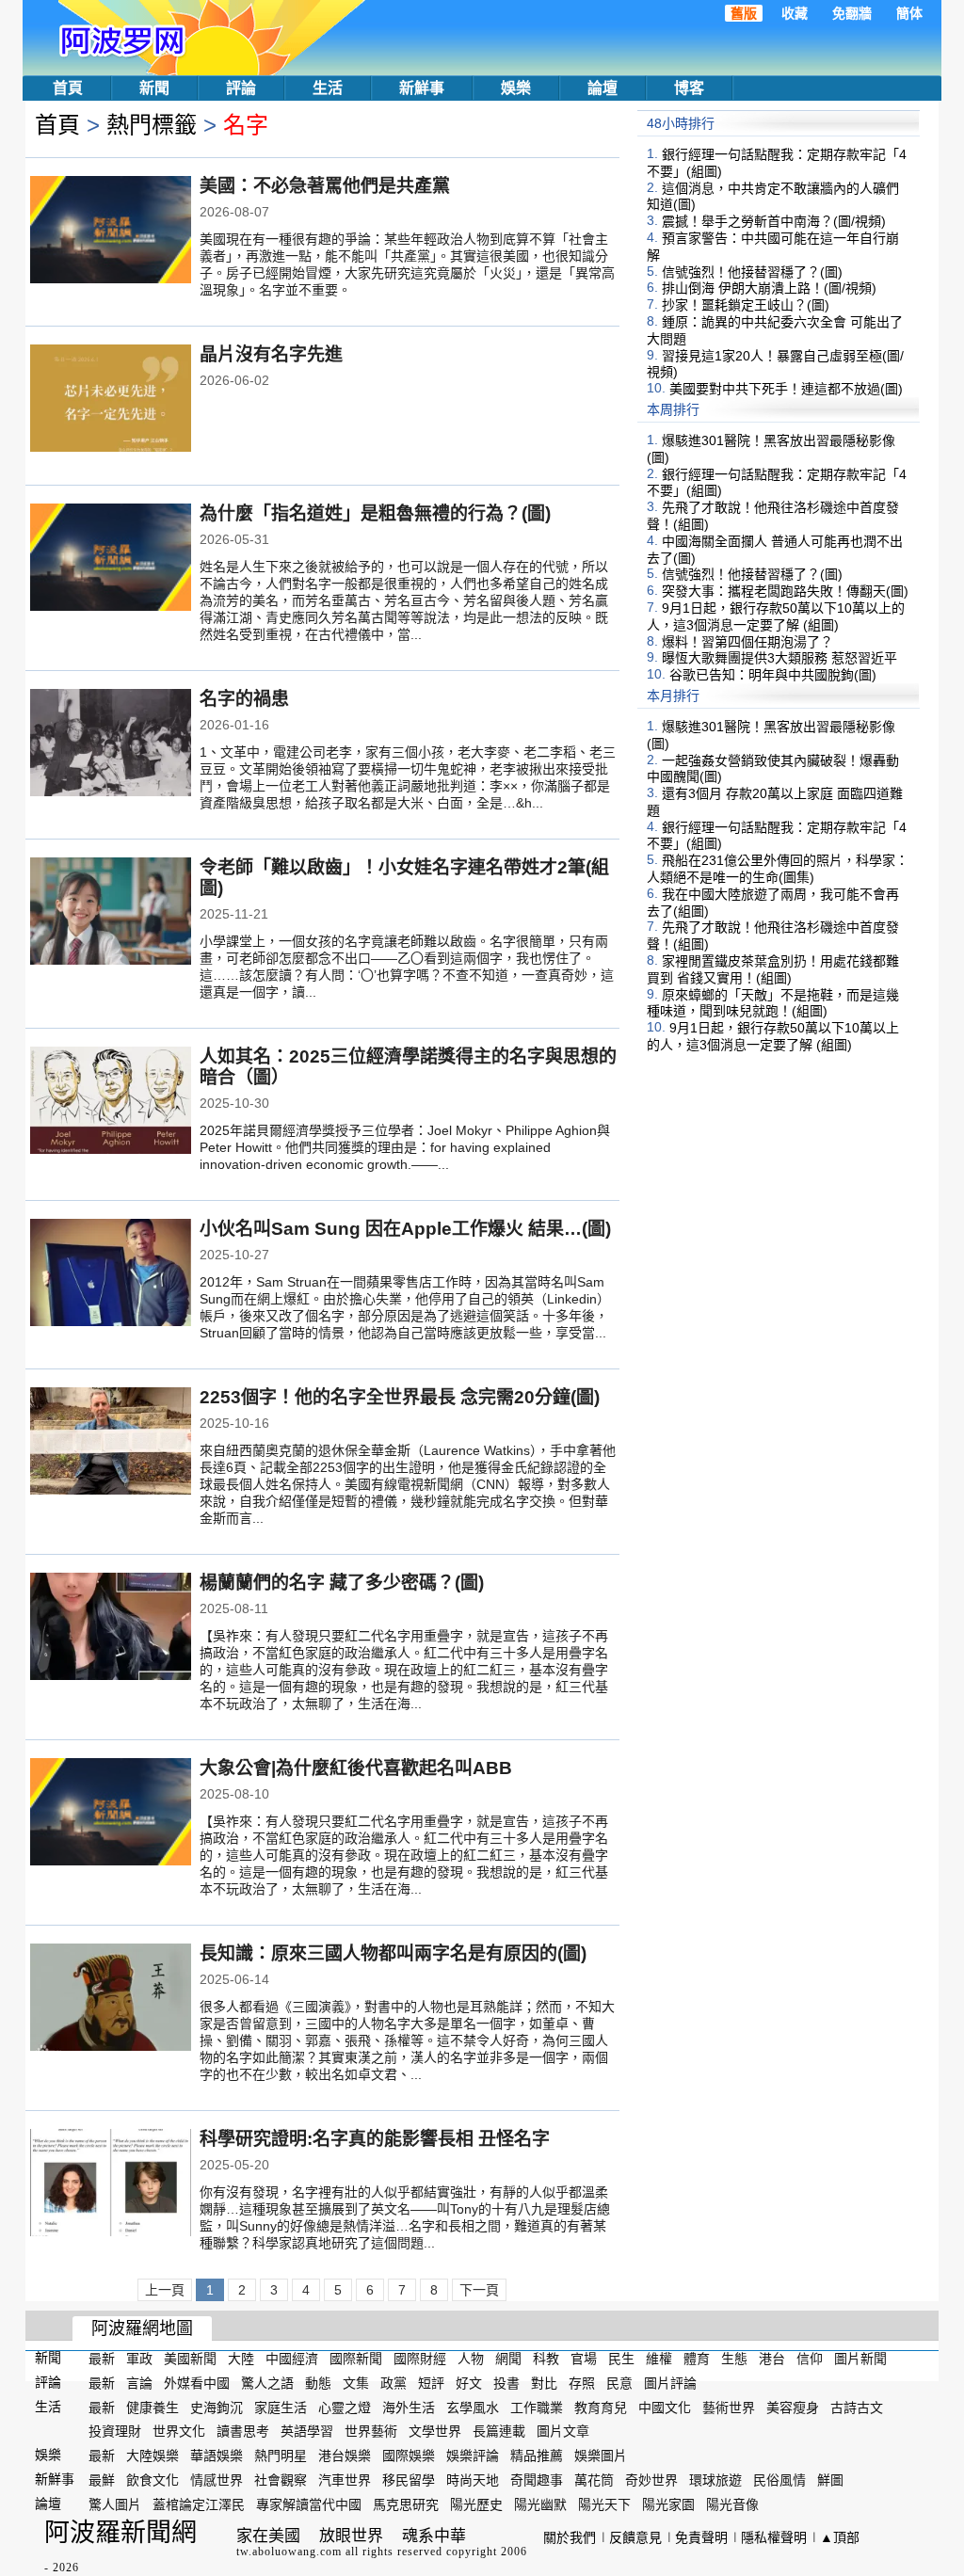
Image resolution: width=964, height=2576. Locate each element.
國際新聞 (356, 2359)
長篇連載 (499, 2431)
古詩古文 (857, 2407)
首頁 (68, 88)
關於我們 (570, 2537)
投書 (506, 2383)
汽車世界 (345, 2480)
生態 (734, 2359)
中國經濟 (292, 2359)
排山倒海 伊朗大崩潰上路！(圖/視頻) (769, 288)
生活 (328, 88)
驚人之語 (267, 2383)
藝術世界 (729, 2407)
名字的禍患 (244, 699)
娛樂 (516, 88)
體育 (697, 2359)
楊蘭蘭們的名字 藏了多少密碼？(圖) (342, 1583)
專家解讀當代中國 (309, 2504)
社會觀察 (281, 2480)
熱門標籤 (152, 125)
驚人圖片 (115, 2504)
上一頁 (165, 2290)
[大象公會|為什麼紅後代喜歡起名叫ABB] (111, 1814)
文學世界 (435, 2431)
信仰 (810, 2359)
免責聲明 (701, 2537)
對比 (544, 2383)
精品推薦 (537, 2456)
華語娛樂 (217, 2456)
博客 (689, 88)
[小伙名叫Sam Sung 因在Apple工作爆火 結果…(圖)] (111, 1274)
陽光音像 (732, 2504)
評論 (241, 88)
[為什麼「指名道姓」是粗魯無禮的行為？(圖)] (111, 559)
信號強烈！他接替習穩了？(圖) (752, 271)
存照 (582, 2383)
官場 (584, 2359)
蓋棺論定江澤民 (199, 2504)
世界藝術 (371, 2431)
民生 (621, 2359)
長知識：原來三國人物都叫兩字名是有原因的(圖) (393, 1953)
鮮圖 (830, 2480)
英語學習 (307, 2431)
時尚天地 (473, 2480)
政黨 (394, 2383)
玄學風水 (473, 2407)
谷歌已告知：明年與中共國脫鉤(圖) (773, 675)
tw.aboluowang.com (289, 2552)
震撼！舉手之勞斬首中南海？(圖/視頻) (774, 221)
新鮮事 (422, 88)
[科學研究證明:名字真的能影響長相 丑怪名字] (111, 2184)
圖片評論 (670, 2383)
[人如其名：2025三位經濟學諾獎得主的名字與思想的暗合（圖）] (111, 1102)
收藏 (795, 13)
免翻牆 (852, 13)
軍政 (139, 2359)
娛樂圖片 (601, 2456)
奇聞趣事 (537, 2480)
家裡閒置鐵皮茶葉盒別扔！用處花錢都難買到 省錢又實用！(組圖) (773, 969)
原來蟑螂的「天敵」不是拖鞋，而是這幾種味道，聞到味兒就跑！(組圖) (773, 1002)
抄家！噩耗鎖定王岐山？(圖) (746, 305)
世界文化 (179, 2431)
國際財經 (420, 2359)
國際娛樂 (409, 2456)
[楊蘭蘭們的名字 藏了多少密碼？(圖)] (111, 1628)
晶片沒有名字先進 (271, 354)
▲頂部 (840, 2537)
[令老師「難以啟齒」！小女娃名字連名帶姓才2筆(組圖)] (111, 913)
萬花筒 (594, 2480)
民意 (619, 2383)
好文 (469, 2383)
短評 (431, 2383)
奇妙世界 (651, 2480)
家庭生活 (281, 2407)
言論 (139, 2383)
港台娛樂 (345, 2456)
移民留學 (409, 2480)
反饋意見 (635, 2537)
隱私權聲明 (774, 2537)
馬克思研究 (406, 2504)
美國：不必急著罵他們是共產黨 (325, 186)
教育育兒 (601, 2407)
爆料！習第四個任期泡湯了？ (747, 641)
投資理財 (115, 2431)
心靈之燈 (345, 2407)
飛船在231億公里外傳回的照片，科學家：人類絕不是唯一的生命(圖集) (778, 869)
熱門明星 (281, 2456)
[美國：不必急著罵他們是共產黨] (111, 232)
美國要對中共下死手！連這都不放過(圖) (786, 389)
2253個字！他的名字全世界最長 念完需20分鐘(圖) (400, 1397)
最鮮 (102, 2480)
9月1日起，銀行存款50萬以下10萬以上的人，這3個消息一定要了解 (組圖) (776, 616)
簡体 (909, 13)
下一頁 (479, 2290)
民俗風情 (779, 2480)
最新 (102, 2359)
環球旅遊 (715, 2480)
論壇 (602, 88)
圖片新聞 (860, 2359)
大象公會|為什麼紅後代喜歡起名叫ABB (356, 1768)
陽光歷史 (476, 2504)
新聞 (154, 88)
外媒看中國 (197, 2383)
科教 (546, 2359)
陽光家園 (668, 2504)
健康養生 (153, 2407)
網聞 (508, 2359)
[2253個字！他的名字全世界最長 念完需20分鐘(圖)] (111, 1443)
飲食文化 (153, 2480)
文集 (356, 2383)
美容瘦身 (793, 2407)
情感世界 (217, 2480)
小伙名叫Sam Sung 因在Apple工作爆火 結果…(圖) (405, 1229)
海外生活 (409, 2407)
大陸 (241, 2359)
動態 (318, 2383)
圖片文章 (563, 2431)
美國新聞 (190, 2359)
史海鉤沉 (217, 2407)
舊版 (744, 13)
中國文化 (665, 2407)
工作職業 (537, 2407)
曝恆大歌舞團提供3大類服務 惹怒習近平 (779, 658)
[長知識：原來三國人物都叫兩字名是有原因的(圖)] (111, 1999)
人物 (471, 2359)
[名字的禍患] (111, 744)
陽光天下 (604, 2504)
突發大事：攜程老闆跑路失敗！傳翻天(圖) (785, 591)
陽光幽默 (540, 2504)
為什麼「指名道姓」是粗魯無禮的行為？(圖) (375, 513)
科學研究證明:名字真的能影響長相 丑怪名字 (375, 2139)
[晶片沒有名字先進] (111, 400)
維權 (659, 2359)
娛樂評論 (473, 2456)
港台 (772, 2359)
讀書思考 (243, 2431)
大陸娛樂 (153, 2456)
